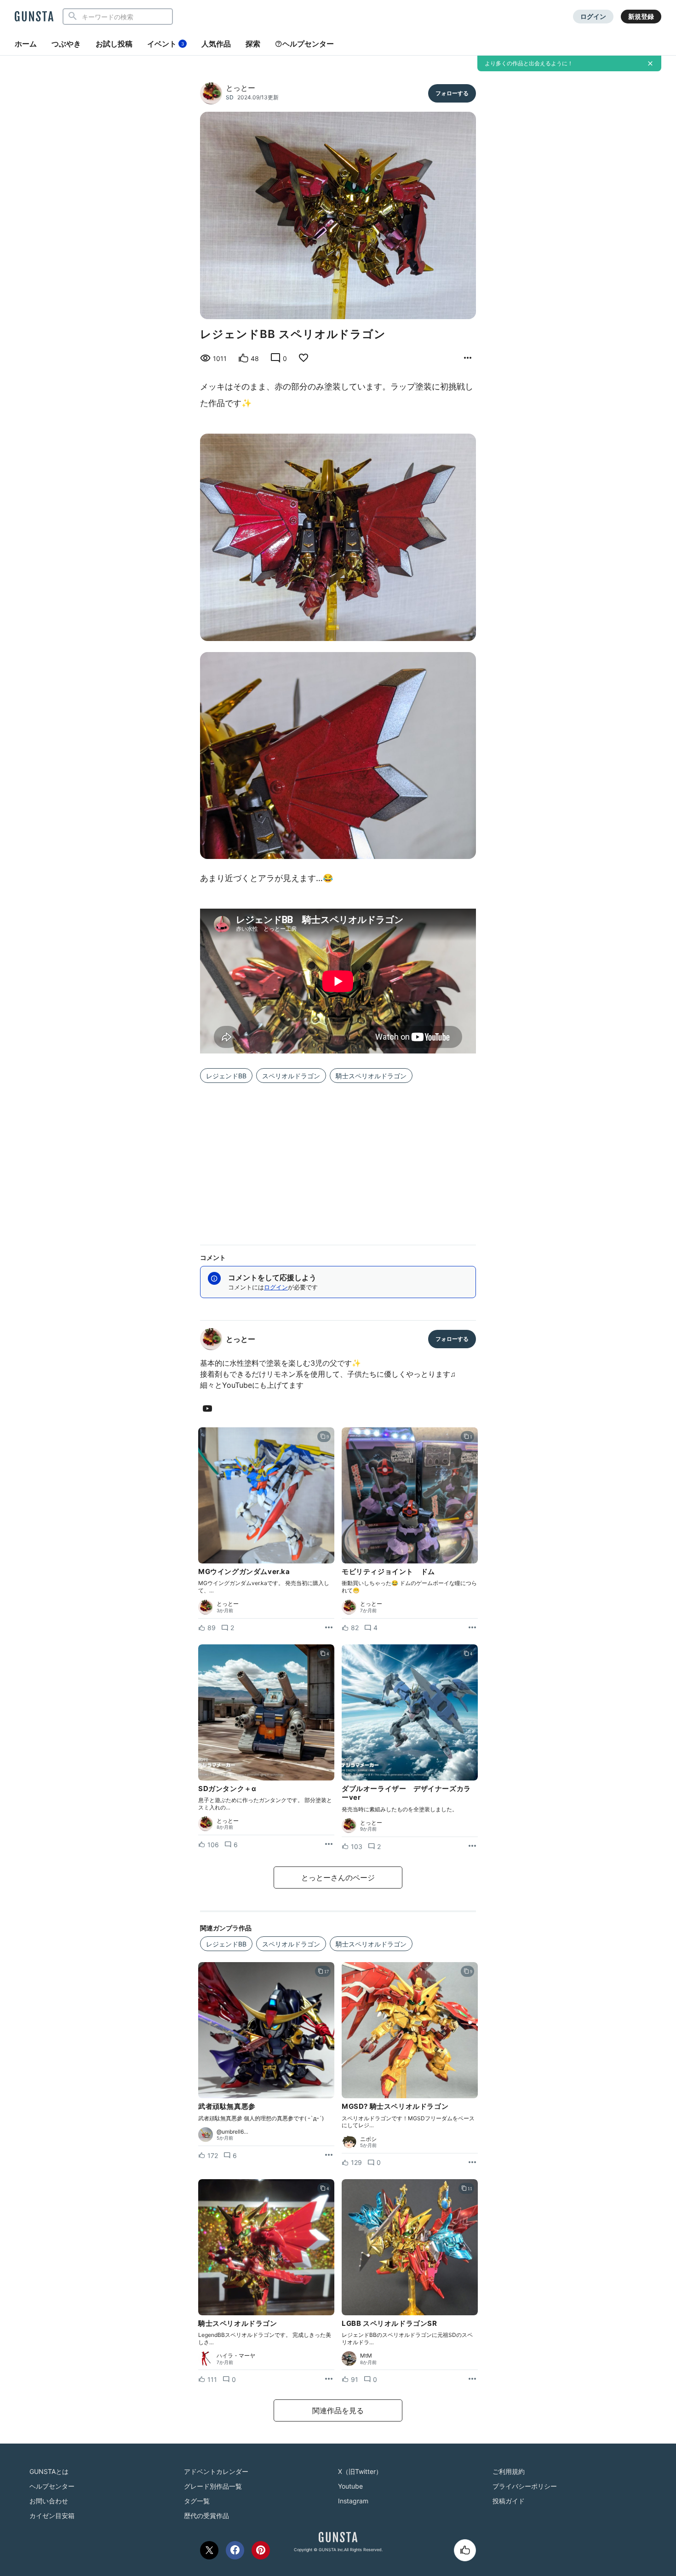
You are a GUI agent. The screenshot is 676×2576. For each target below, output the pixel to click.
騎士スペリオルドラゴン (371, 1076)
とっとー (241, 88)
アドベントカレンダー (216, 2471)
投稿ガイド (509, 2501)
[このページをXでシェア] (209, 2550)
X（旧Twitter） (360, 2471)
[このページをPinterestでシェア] (261, 2550)
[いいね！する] (465, 2550)
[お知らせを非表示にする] (650, 63)
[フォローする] (452, 93)
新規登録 (641, 16)
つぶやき (66, 44)
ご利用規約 (509, 2471)
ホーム (26, 44)
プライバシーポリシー (525, 2486)
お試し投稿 (114, 44)
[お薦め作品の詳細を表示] (468, 358)
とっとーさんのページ (338, 1878)
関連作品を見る (338, 2410)
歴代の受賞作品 (206, 2516)
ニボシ (368, 2139)
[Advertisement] (338, 1158)
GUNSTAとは (49, 2471)
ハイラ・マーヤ (236, 2356)
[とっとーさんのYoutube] (209, 1409)
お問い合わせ (49, 2501)
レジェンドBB (226, 1076)
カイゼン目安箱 (52, 2516)
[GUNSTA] (34, 17)
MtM (366, 2356)
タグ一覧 (197, 2501)
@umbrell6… (232, 2132)
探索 (253, 44)
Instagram (353, 2501)
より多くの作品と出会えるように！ (529, 63)
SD (230, 97)
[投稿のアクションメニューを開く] (329, 1628)
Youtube (350, 2486)
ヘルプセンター (308, 44)
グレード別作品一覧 (213, 2486)
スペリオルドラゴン (291, 1076)
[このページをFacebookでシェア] (235, 2550)
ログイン (593, 16)
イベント (166, 44)
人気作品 (216, 44)
